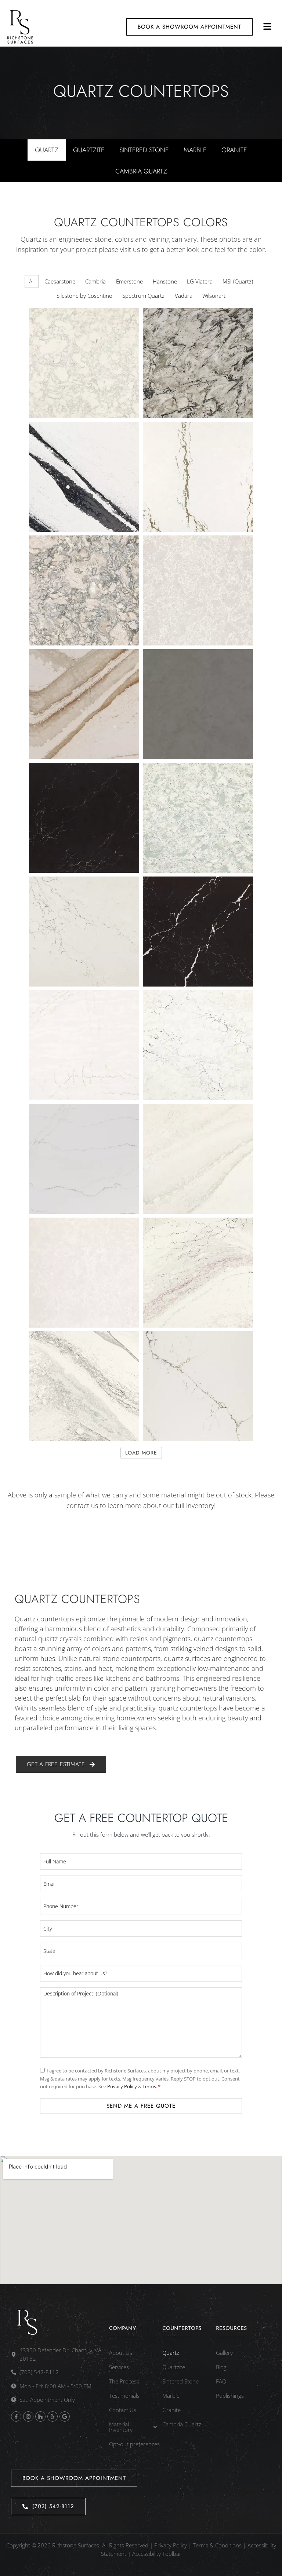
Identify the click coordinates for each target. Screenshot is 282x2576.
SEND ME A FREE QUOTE (141, 2106)
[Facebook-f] (16, 2416)
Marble (195, 150)
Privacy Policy (123, 2086)
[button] (267, 27)
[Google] (65, 2416)
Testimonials (124, 2396)
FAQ (221, 2381)
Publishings (230, 2396)
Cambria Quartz (141, 171)
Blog (221, 2367)
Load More (141, 1453)
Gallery (224, 2353)
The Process (124, 2381)
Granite (234, 150)
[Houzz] (40, 2416)
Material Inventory (121, 2427)
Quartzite (89, 150)
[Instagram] (28, 2416)
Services (119, 2367)
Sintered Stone (144, 150)
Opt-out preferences (134, 2444)
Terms (149, 2086)
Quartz (47, 150)
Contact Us (123, 2410)
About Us (121, 2353)
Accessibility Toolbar (157, 2554)
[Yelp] (53, 2416)
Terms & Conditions (217, 2545)
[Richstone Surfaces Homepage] (20, 27)
